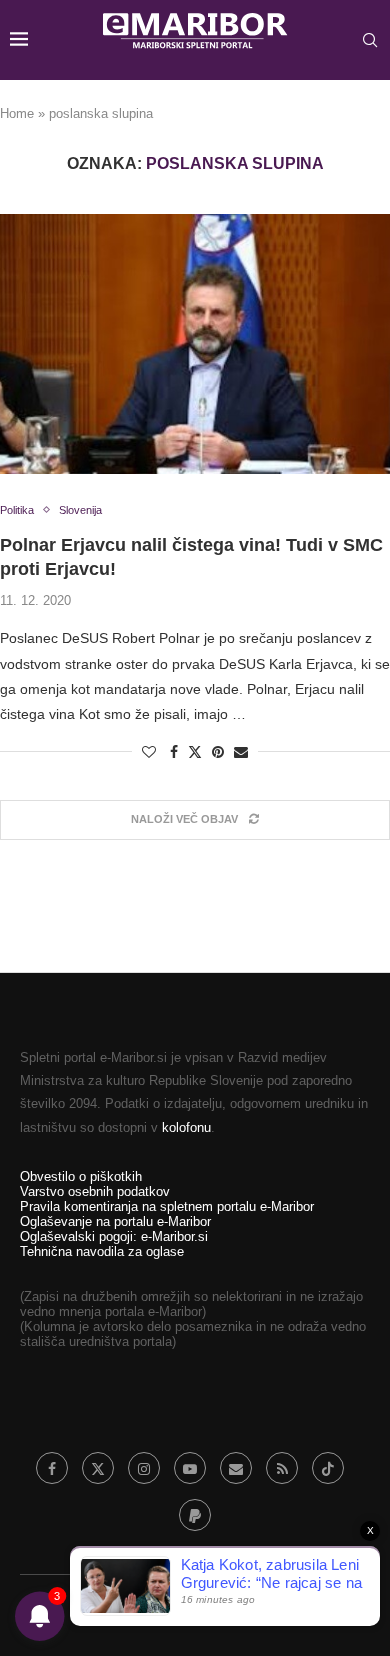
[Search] (370, 40)
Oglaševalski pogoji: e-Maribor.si (114, 1236)
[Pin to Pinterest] (218, 752)
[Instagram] (144, 1468)
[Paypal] (195, 1515)
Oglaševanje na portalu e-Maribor (115, 1221)
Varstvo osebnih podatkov (95, 1191)
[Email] (236, 1468)
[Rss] (282, 1468)
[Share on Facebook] (174, 752)
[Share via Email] (241, 752)
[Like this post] (149, 752)
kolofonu (186, 1127)
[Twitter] (98, 1468)
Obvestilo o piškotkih (81, 1176)
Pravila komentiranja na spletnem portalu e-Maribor (167, 1206)
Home (17, 113)
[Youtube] (190, 1468)
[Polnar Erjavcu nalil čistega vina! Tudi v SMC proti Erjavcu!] (195, 344)
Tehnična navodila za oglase (102, 1251)
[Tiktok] (328, 1468)
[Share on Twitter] (195, 751)
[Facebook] (52, 1468)
